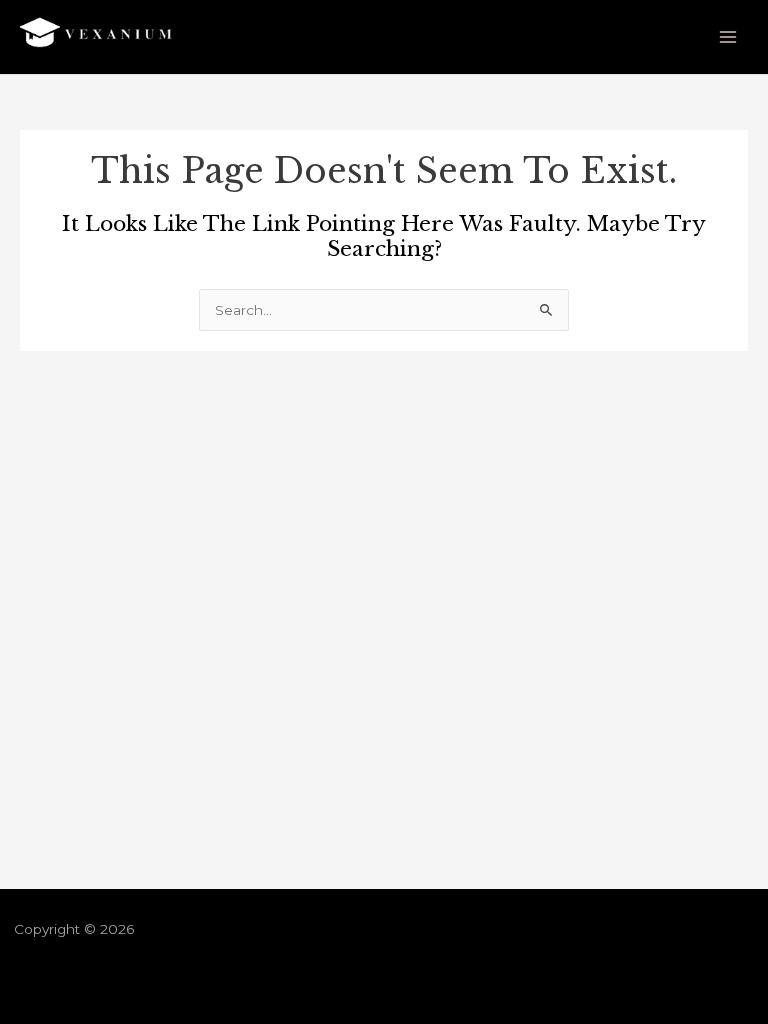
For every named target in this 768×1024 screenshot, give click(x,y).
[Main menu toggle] (728, 37)
